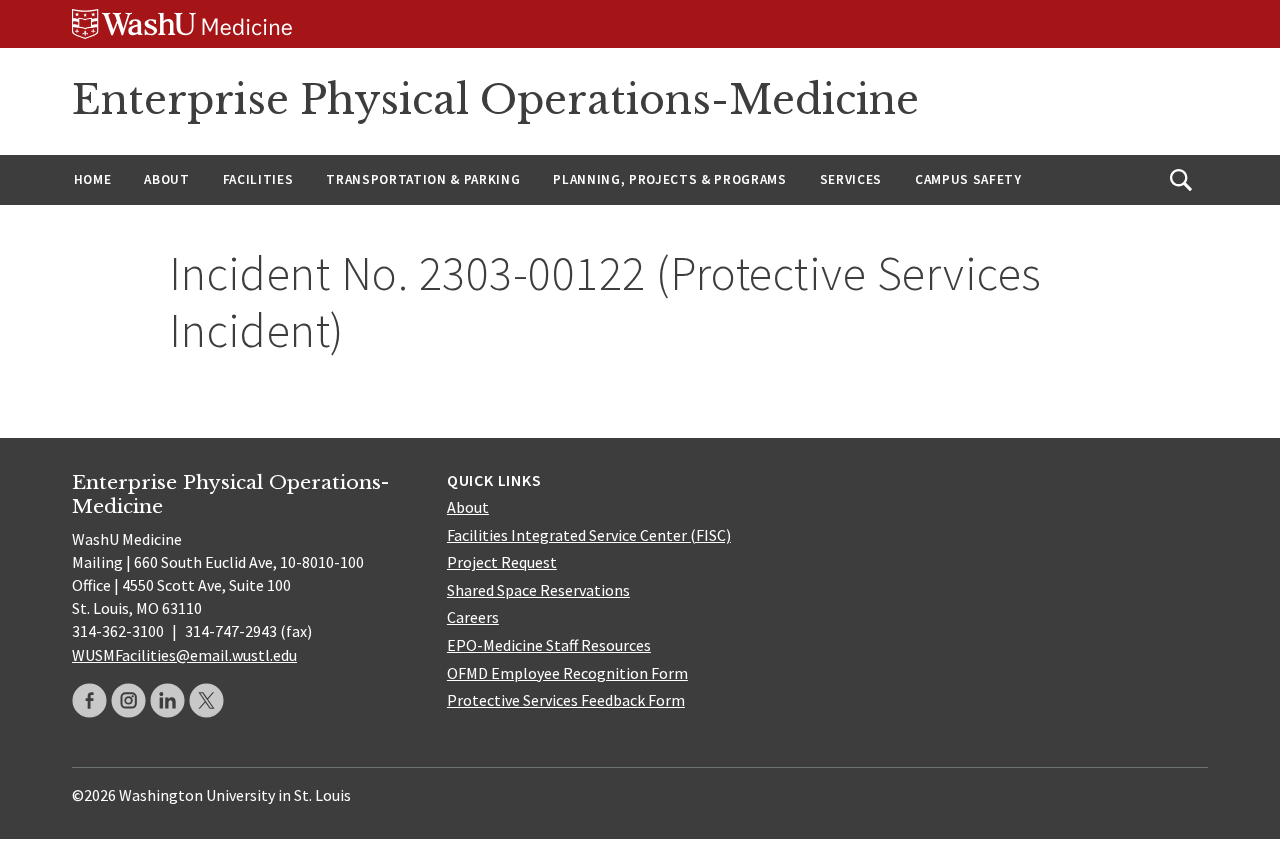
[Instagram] (128, 700)
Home (93, 179)
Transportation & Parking (423, 179)
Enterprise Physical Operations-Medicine (495, 100)
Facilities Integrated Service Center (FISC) (589, 535)
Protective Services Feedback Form (566, 700)
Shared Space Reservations (538, 590)
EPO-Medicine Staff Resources (549, 645)
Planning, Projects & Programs (669, 179)
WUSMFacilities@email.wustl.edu (184, 655)
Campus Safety (968, 179)
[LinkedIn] (167, 700)
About (166, 179)
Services (851, 179)
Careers (473, 617)
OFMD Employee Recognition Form (567, 673)
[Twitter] (206, 700)
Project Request (502, 562)
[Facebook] (89, 700)
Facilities (258, 179)
